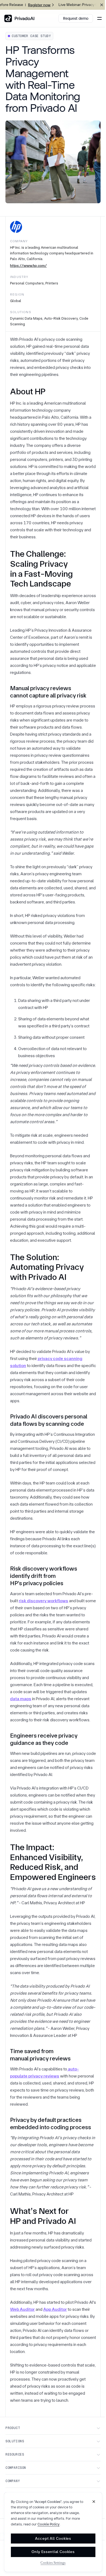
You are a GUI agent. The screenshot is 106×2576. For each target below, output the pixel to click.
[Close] (94, 2502)
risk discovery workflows (43, 1601)
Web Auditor (22, 2309)
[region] (53, 2532)
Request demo (76, 18)
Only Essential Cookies (53, 2552)
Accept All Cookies (53, 2538)
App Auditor (55, 2309)
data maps (21, 1699)
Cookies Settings (53, 2563)
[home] (19, 18)
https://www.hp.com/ (28, 266)
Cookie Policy (49, 2524)
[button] (98, 18)
